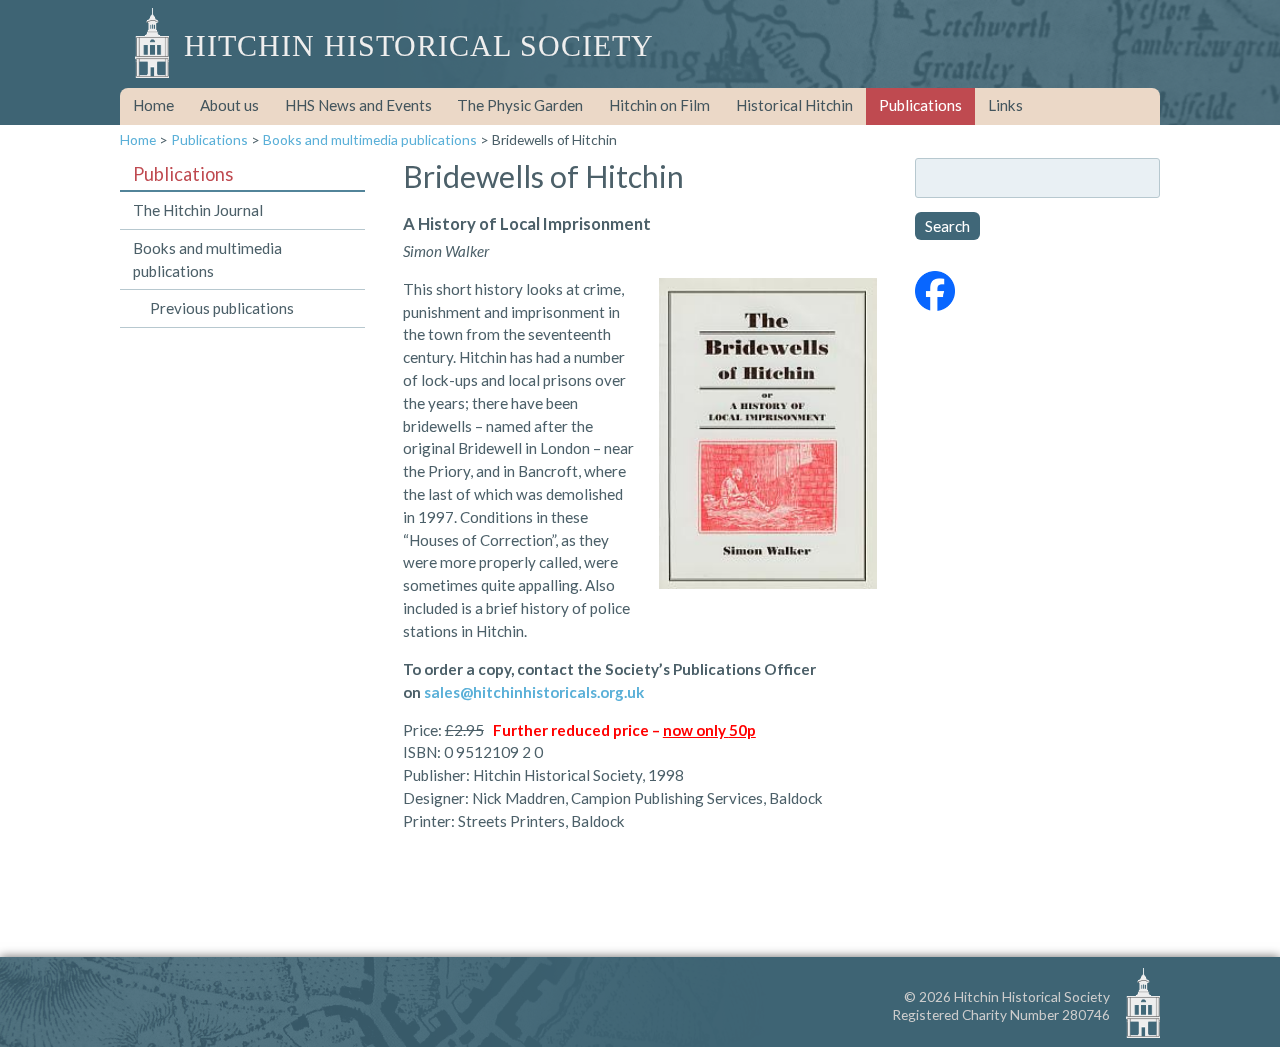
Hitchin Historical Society (419, 46)
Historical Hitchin (794, 105)
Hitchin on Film (659, 105)
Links (1005, 105)
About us (229, 105)
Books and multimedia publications (370, 139)
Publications (920, 105)
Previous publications (222, 308)
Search (947, 226)
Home (153, 105)
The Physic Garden (520, 105)
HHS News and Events (358, 105)
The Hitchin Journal (198, 210)
